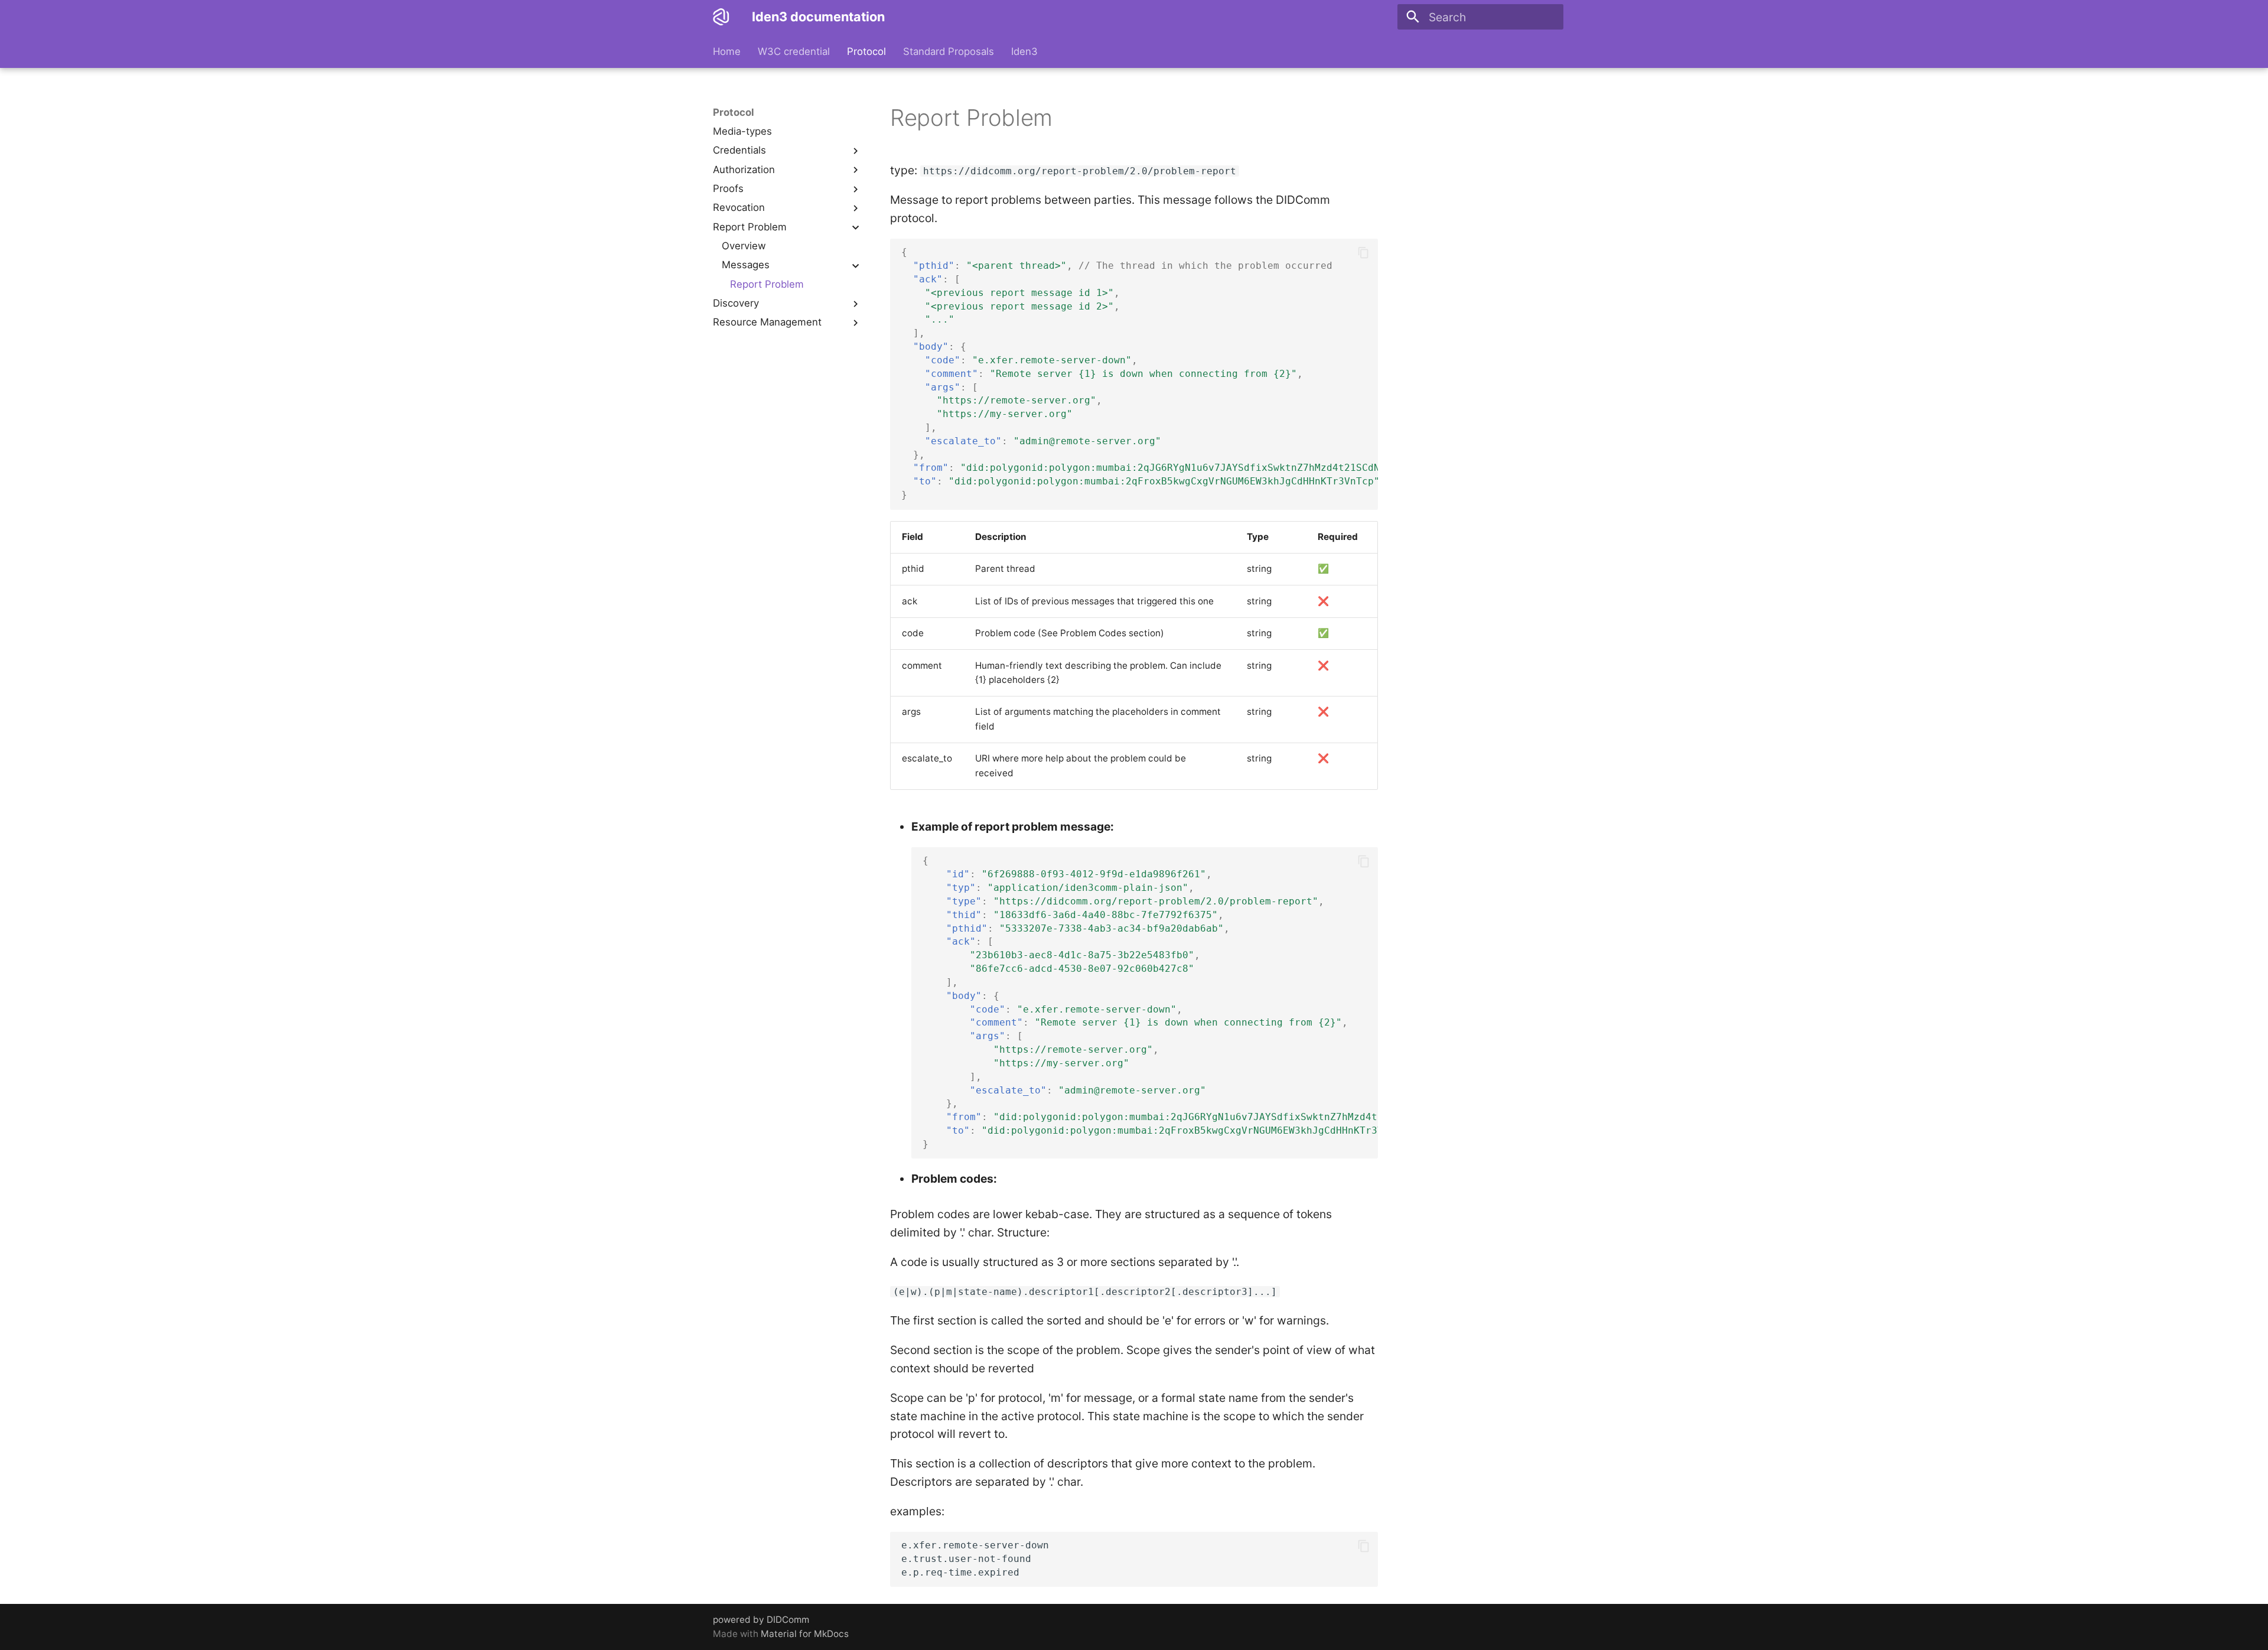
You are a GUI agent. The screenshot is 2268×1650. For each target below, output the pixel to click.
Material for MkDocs (805, 1634)
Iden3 (1024, 51)
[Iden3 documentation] (721, 17)
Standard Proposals (949, 51)
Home (727, 51)
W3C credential (794, 51)
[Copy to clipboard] (1363, 253)
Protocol (866, 51)
